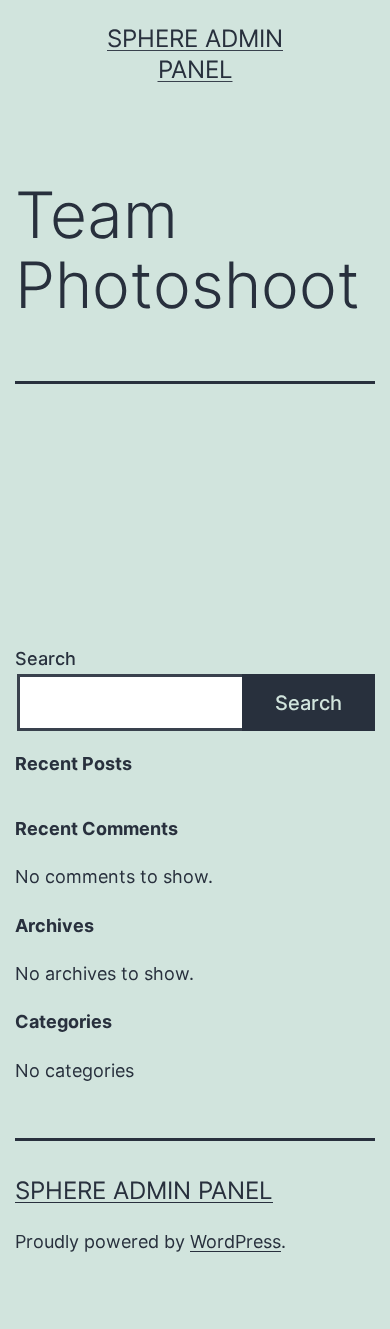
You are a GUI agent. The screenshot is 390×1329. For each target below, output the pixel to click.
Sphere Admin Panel (144, 1190)
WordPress (235, 1241)
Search (45, 658)
